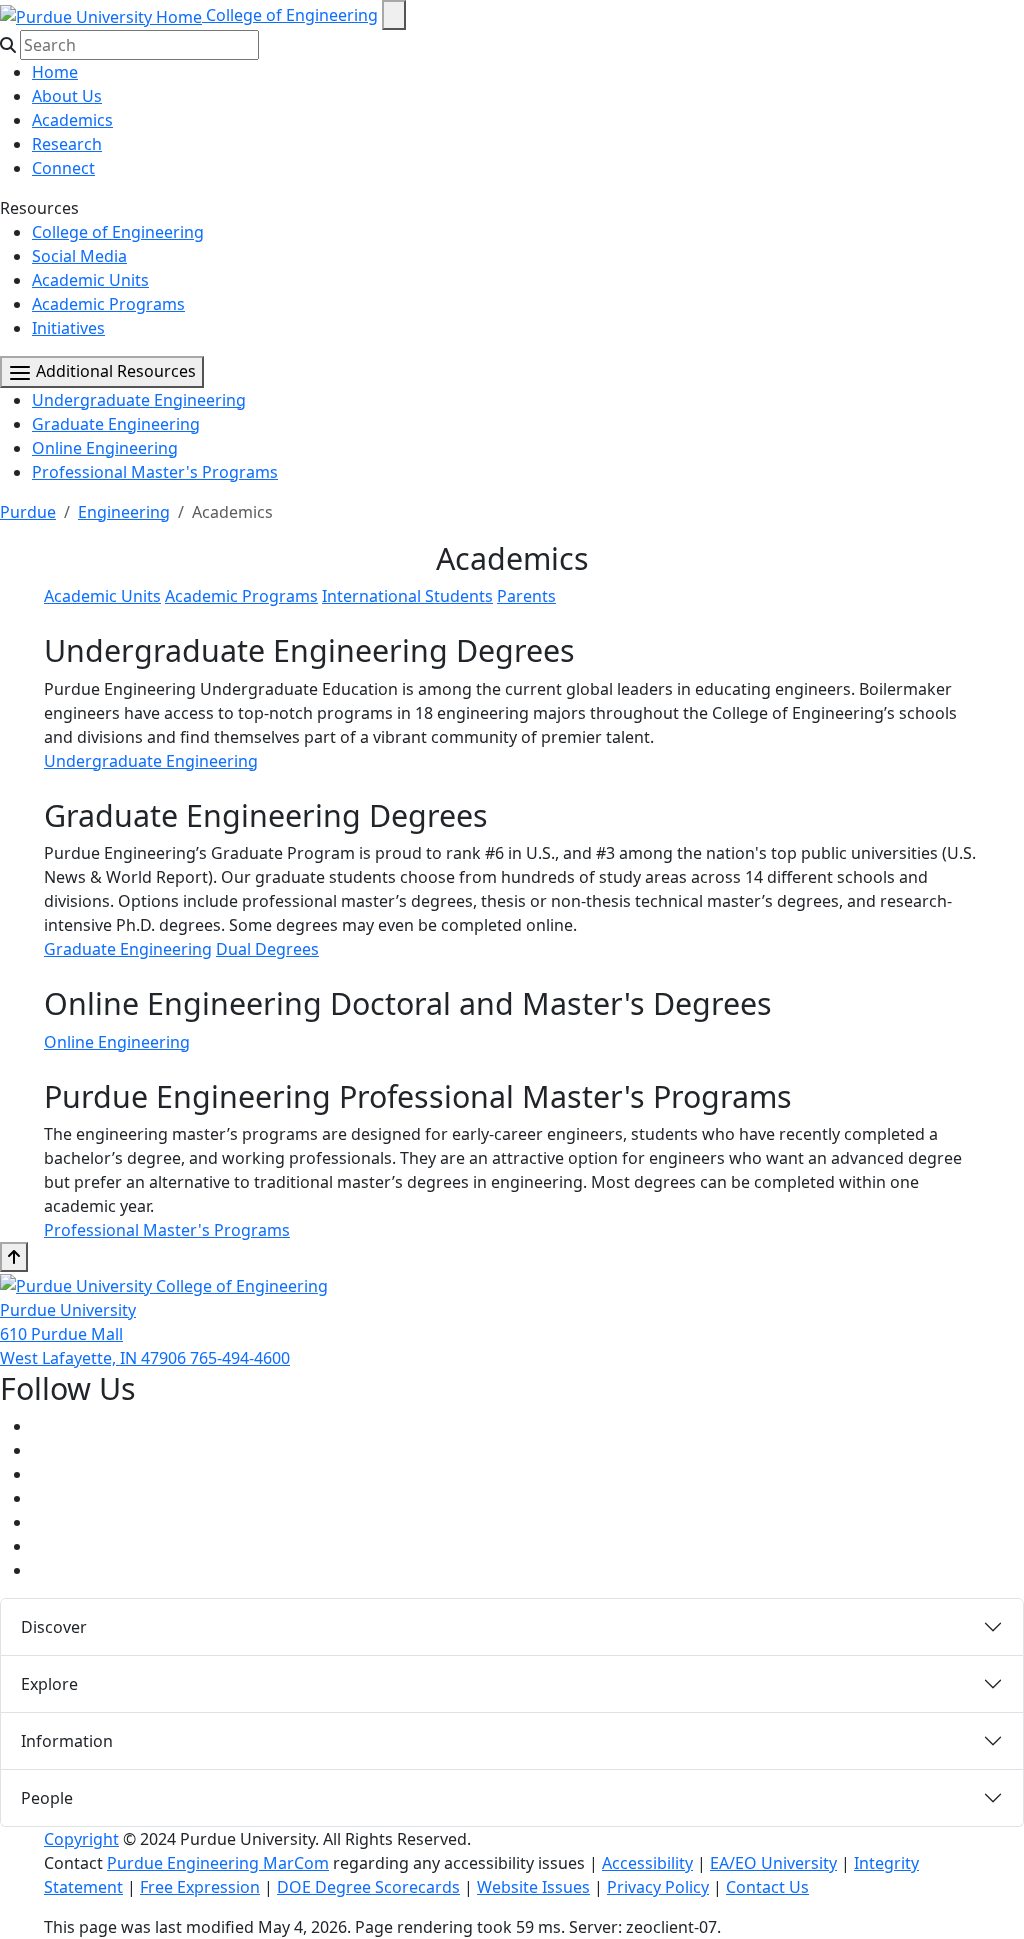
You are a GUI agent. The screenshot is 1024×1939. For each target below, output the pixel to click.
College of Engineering (292, 15)
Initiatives (68, 328)
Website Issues (533, 1887)
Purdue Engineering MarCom (218, 1863)
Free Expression (200, 1887)
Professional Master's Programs (155, 472)
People (47, 1798)
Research (67, 144)
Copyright (81, 1839)
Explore (49, 1684)
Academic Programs (108, 304)
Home (55, 72)
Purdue (28, 512)
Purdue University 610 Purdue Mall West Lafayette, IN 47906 (95, 1334)
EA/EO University (773, 1863)
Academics (72, 120)
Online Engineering (105, 448)
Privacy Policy (658, 1887)
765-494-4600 (240, 1358)
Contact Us (767, 1887)
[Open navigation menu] (394, 15)
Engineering (124, 512)
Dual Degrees (267, 949)
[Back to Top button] (14, 1257)
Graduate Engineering (116, 424)
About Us (67, 96)
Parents (526, 596)
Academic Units (90, 280)
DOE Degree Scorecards (368, 1887)
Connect (63, 168)
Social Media (79, 256)
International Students (407, 596)
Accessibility (647, 1863)
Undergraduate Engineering (139, 400)
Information (67, 1741)
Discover (54, 1627)
